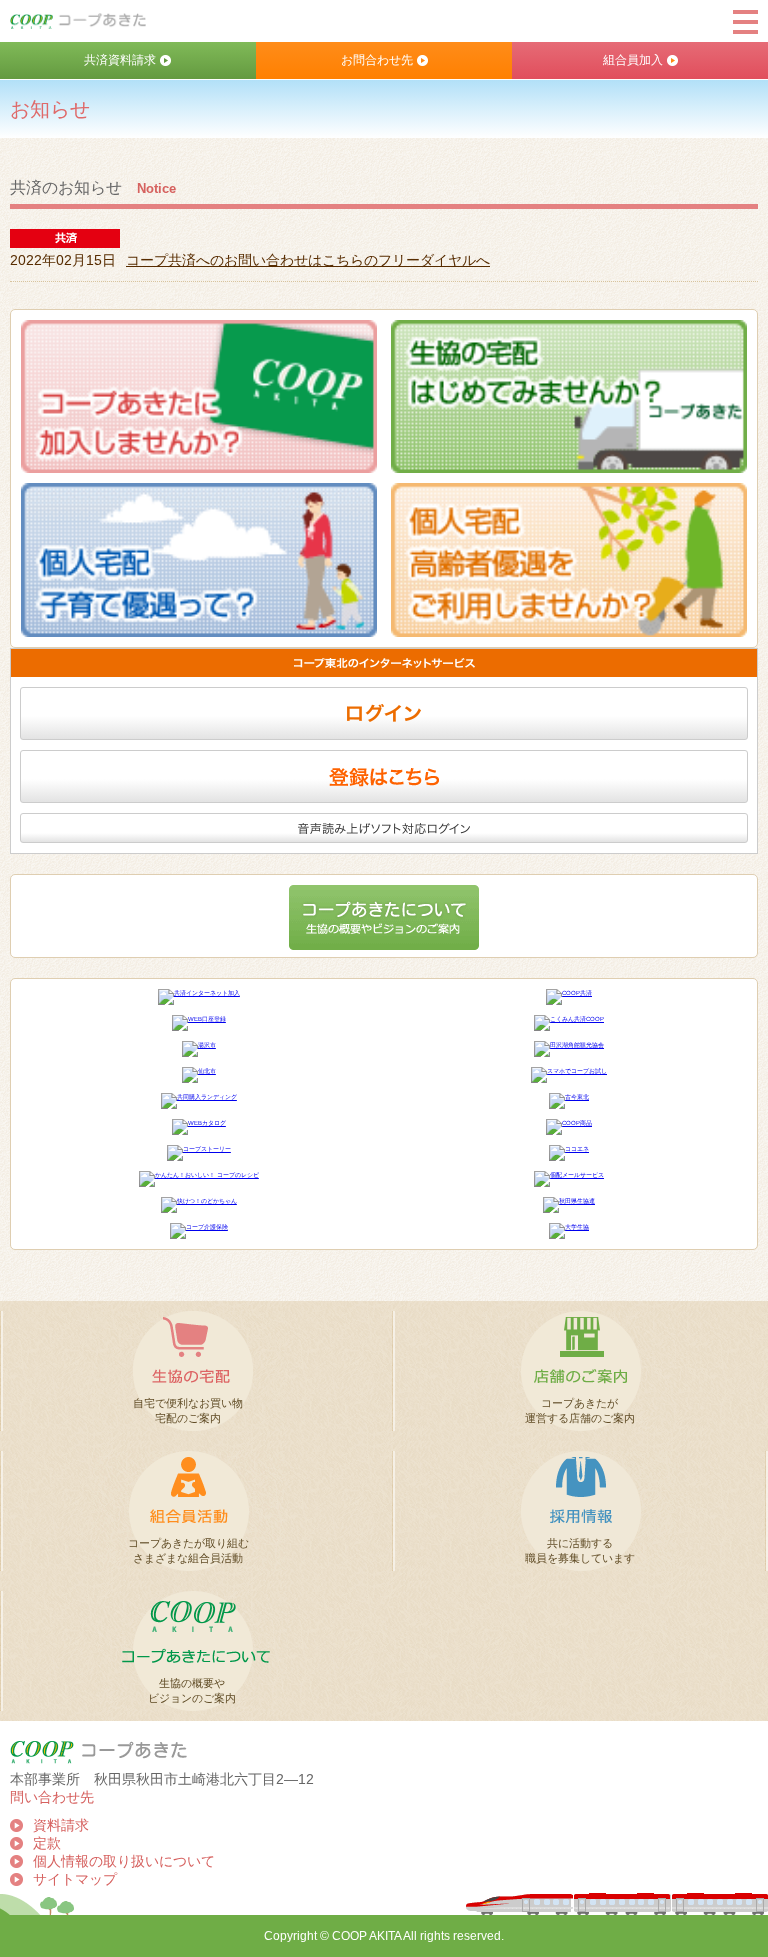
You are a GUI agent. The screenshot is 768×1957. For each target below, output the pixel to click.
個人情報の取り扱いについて (124, 1861)
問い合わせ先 (52, 1797)
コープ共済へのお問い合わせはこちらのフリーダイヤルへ (308, 260)
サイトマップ (75, 1879)
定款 (47, 1843)
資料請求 (61, 1825)
